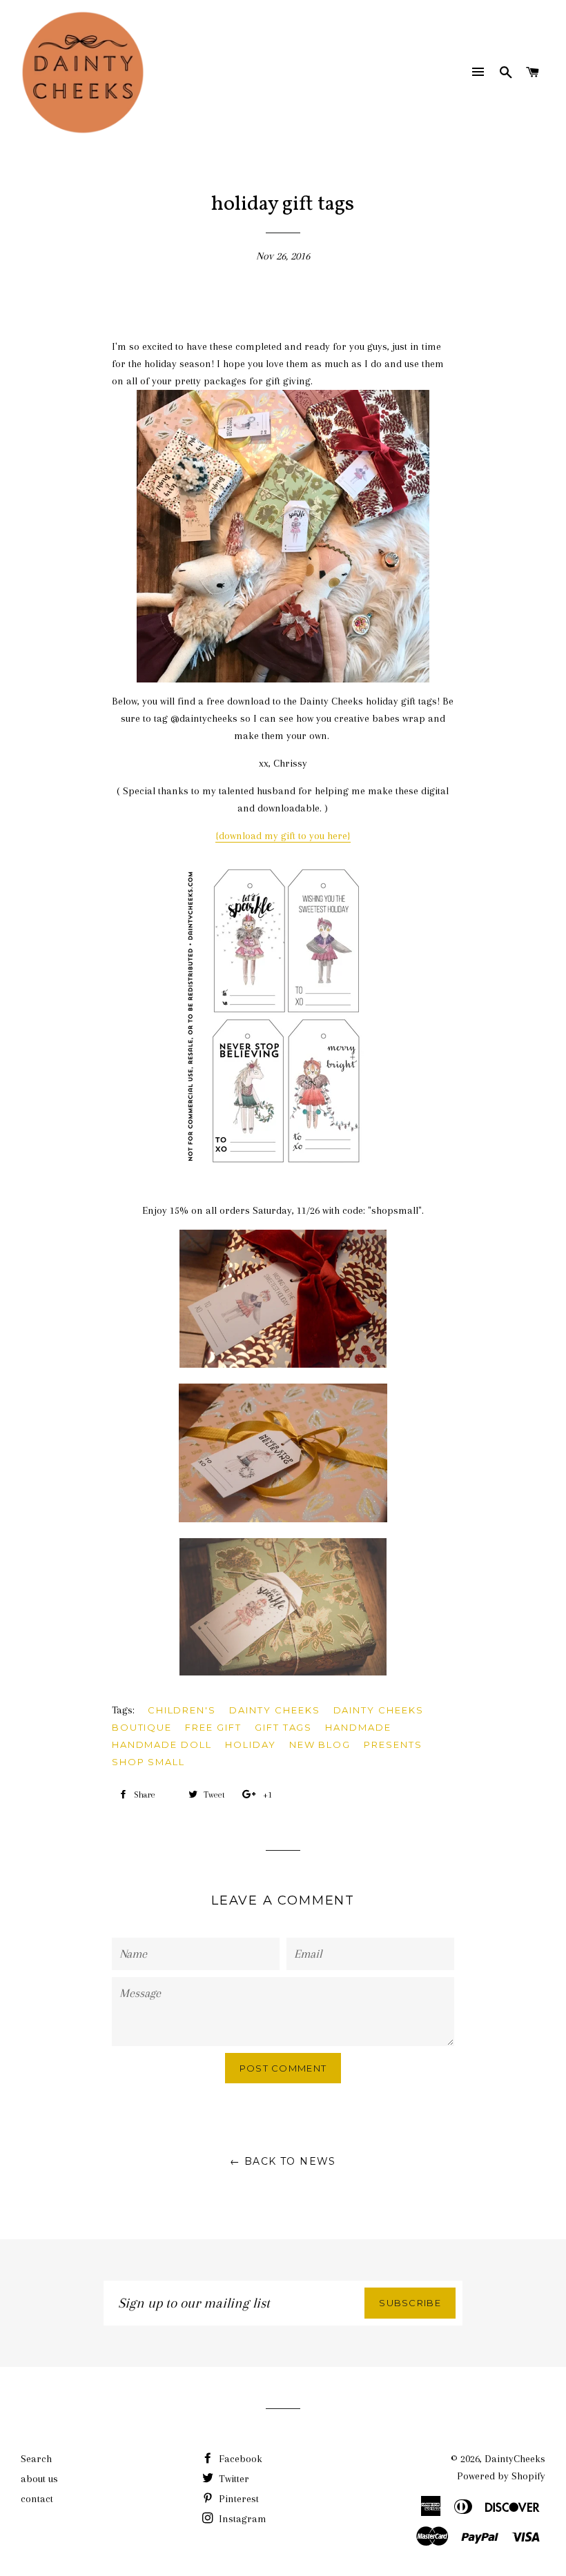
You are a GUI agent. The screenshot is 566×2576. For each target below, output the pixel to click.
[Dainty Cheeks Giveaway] (283, 536)
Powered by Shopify (501, 2476)
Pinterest (237, 2499)
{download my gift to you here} (283, 836)
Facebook (239, 2459)
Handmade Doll (162, 1744)
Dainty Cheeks (274, 1710)
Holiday (251, 1744)
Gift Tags (284, 1727)
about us (39, 2479)
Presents (393, 1744)
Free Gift (213, 1727)
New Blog (320, 1744)
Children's (182, 1710)
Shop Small (149, 1762)
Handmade (358, 1727)
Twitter (233, 2479)
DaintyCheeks (515, 2459)
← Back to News (283, 2161)
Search (36, 2459)
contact (37, 2499)
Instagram (241, 2519)
